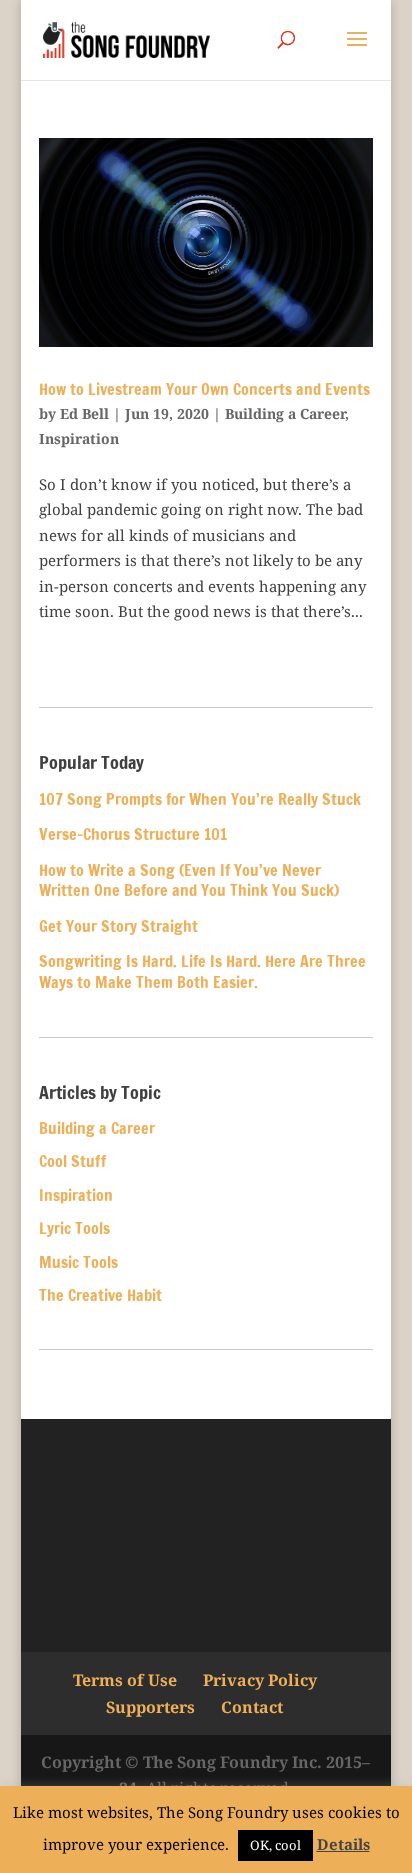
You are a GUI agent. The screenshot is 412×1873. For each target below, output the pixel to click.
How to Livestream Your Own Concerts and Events (204, 389)
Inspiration (79, 438)
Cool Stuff (72, 1161)
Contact (252, 1707)
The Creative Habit (100, 1295)
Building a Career (285, 413)
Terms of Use (125, 1680)
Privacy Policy (260, 1680)
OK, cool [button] (275, 1845)
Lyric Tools (74, 1228)
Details (343, 1844)
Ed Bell (84, 413)
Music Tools (78, 1262)
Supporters (150, 1707)
